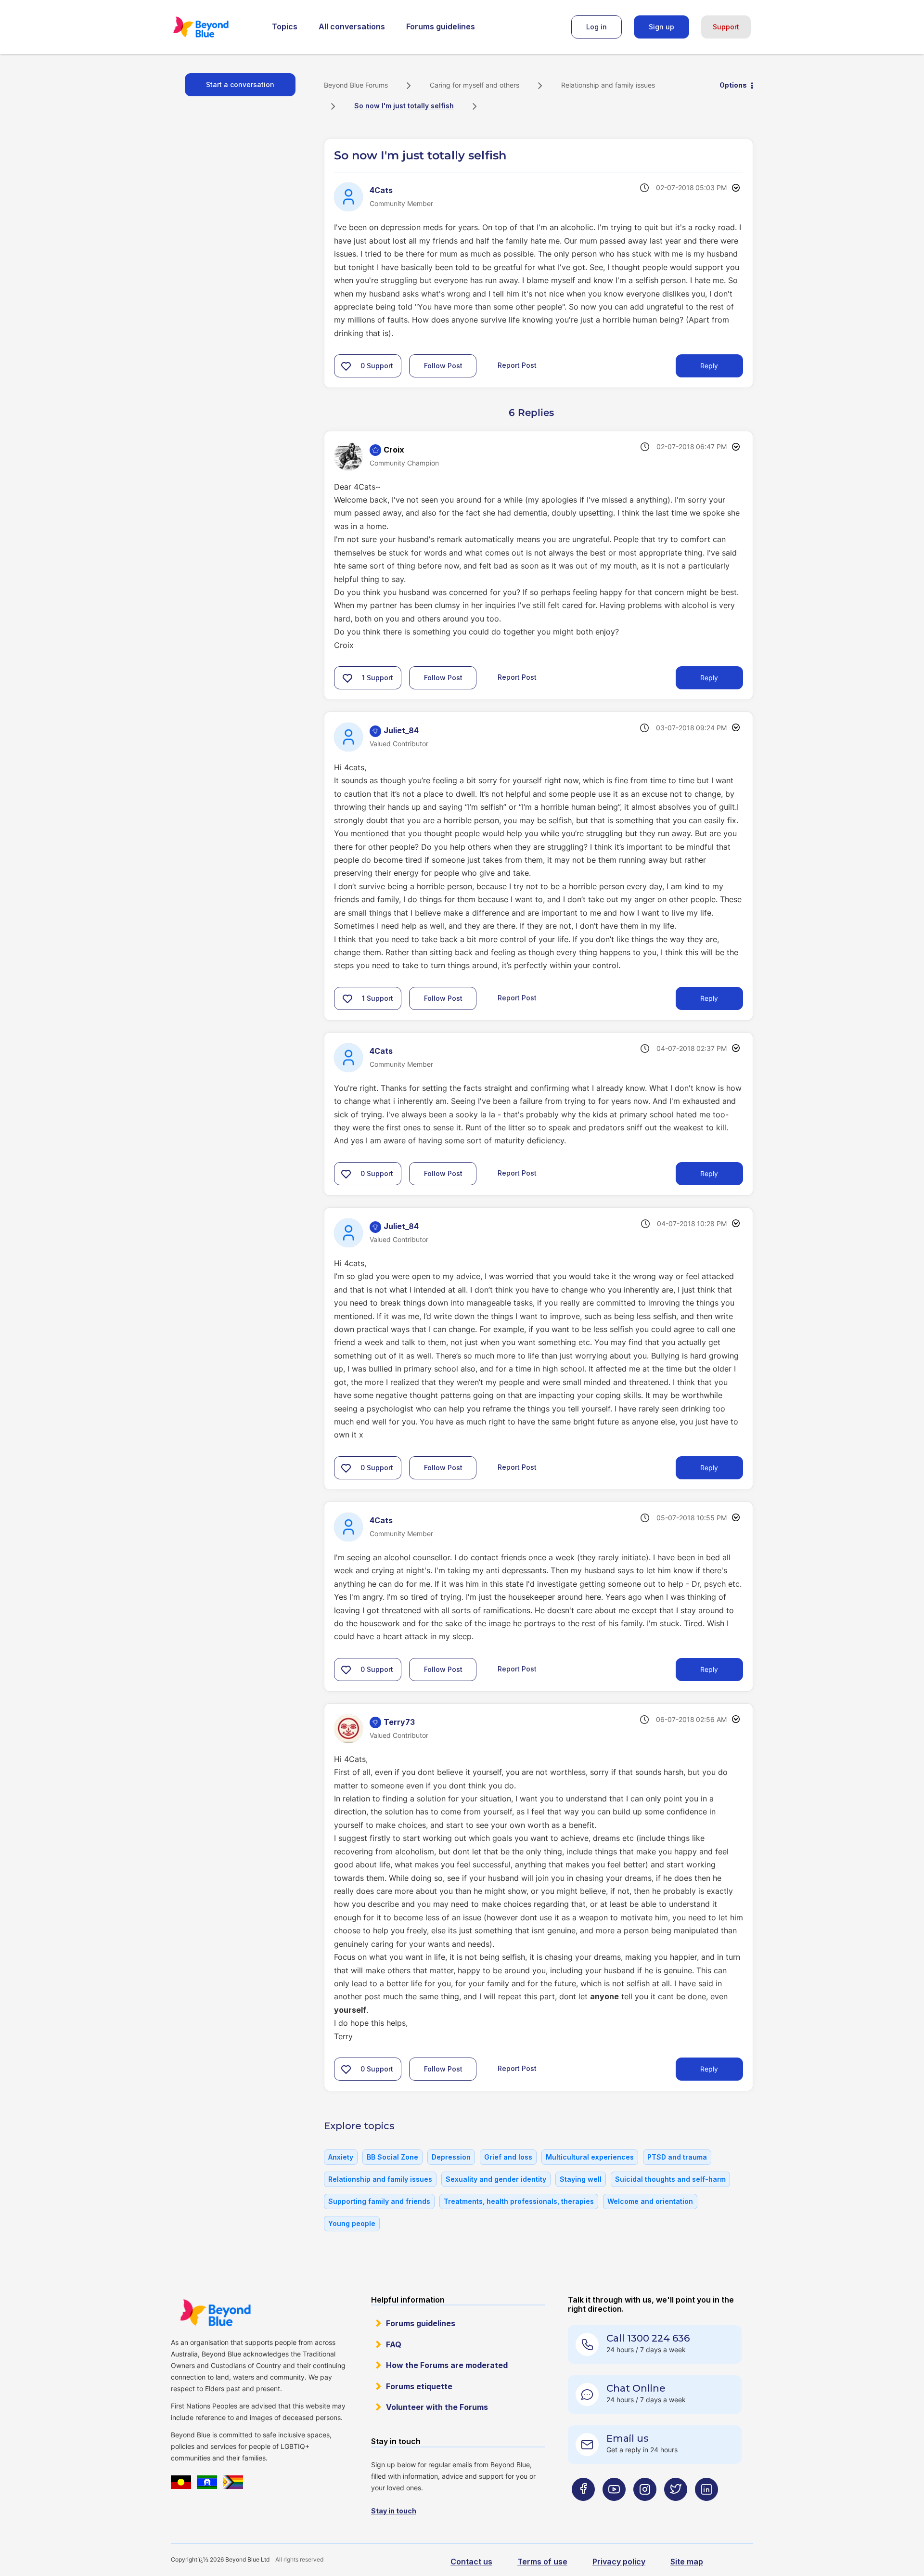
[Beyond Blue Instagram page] (645, 2508)
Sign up (661, 27)
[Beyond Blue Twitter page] (676, 2508)
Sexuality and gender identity (496, 2179)
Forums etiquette (419, 2386)
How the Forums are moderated (447, 2365)
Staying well (581, 2179)
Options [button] (733, 85)
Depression (451, 2157)
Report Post (517, 365)
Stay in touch (394, 2511)
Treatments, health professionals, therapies (519, 2201)
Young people (352, 2223)
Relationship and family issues (608, 85)
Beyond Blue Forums (214, 27)
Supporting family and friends (379, 2201)
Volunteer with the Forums (437, 2407)
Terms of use (542, 2562)
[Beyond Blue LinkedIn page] (706, 2508)
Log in (597, 27)
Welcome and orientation (650, 2201)
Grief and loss (508, 2157)
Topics (285, 26)
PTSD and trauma (677, 2157)
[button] (346, 366)
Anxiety (341, 2157)
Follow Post (443, 366)
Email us (628, 2438)
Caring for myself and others (475, 85)
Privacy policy (619, 2562)
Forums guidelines (441, 26)
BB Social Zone (392, 2157)
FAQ (394, 2344)
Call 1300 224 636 (648, 2338)
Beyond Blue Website (215, 2313)
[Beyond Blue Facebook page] (583, 2508)
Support (726, 27)
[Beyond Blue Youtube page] (614, 2508)
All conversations (352, 26)
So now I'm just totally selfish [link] (404, 106)
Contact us (471, 2562)
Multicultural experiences (590, 2157)
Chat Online (636, 2388)
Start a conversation (240, 84)
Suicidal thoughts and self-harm (670, 2179)
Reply (709, 366)
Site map (687, 2562)
